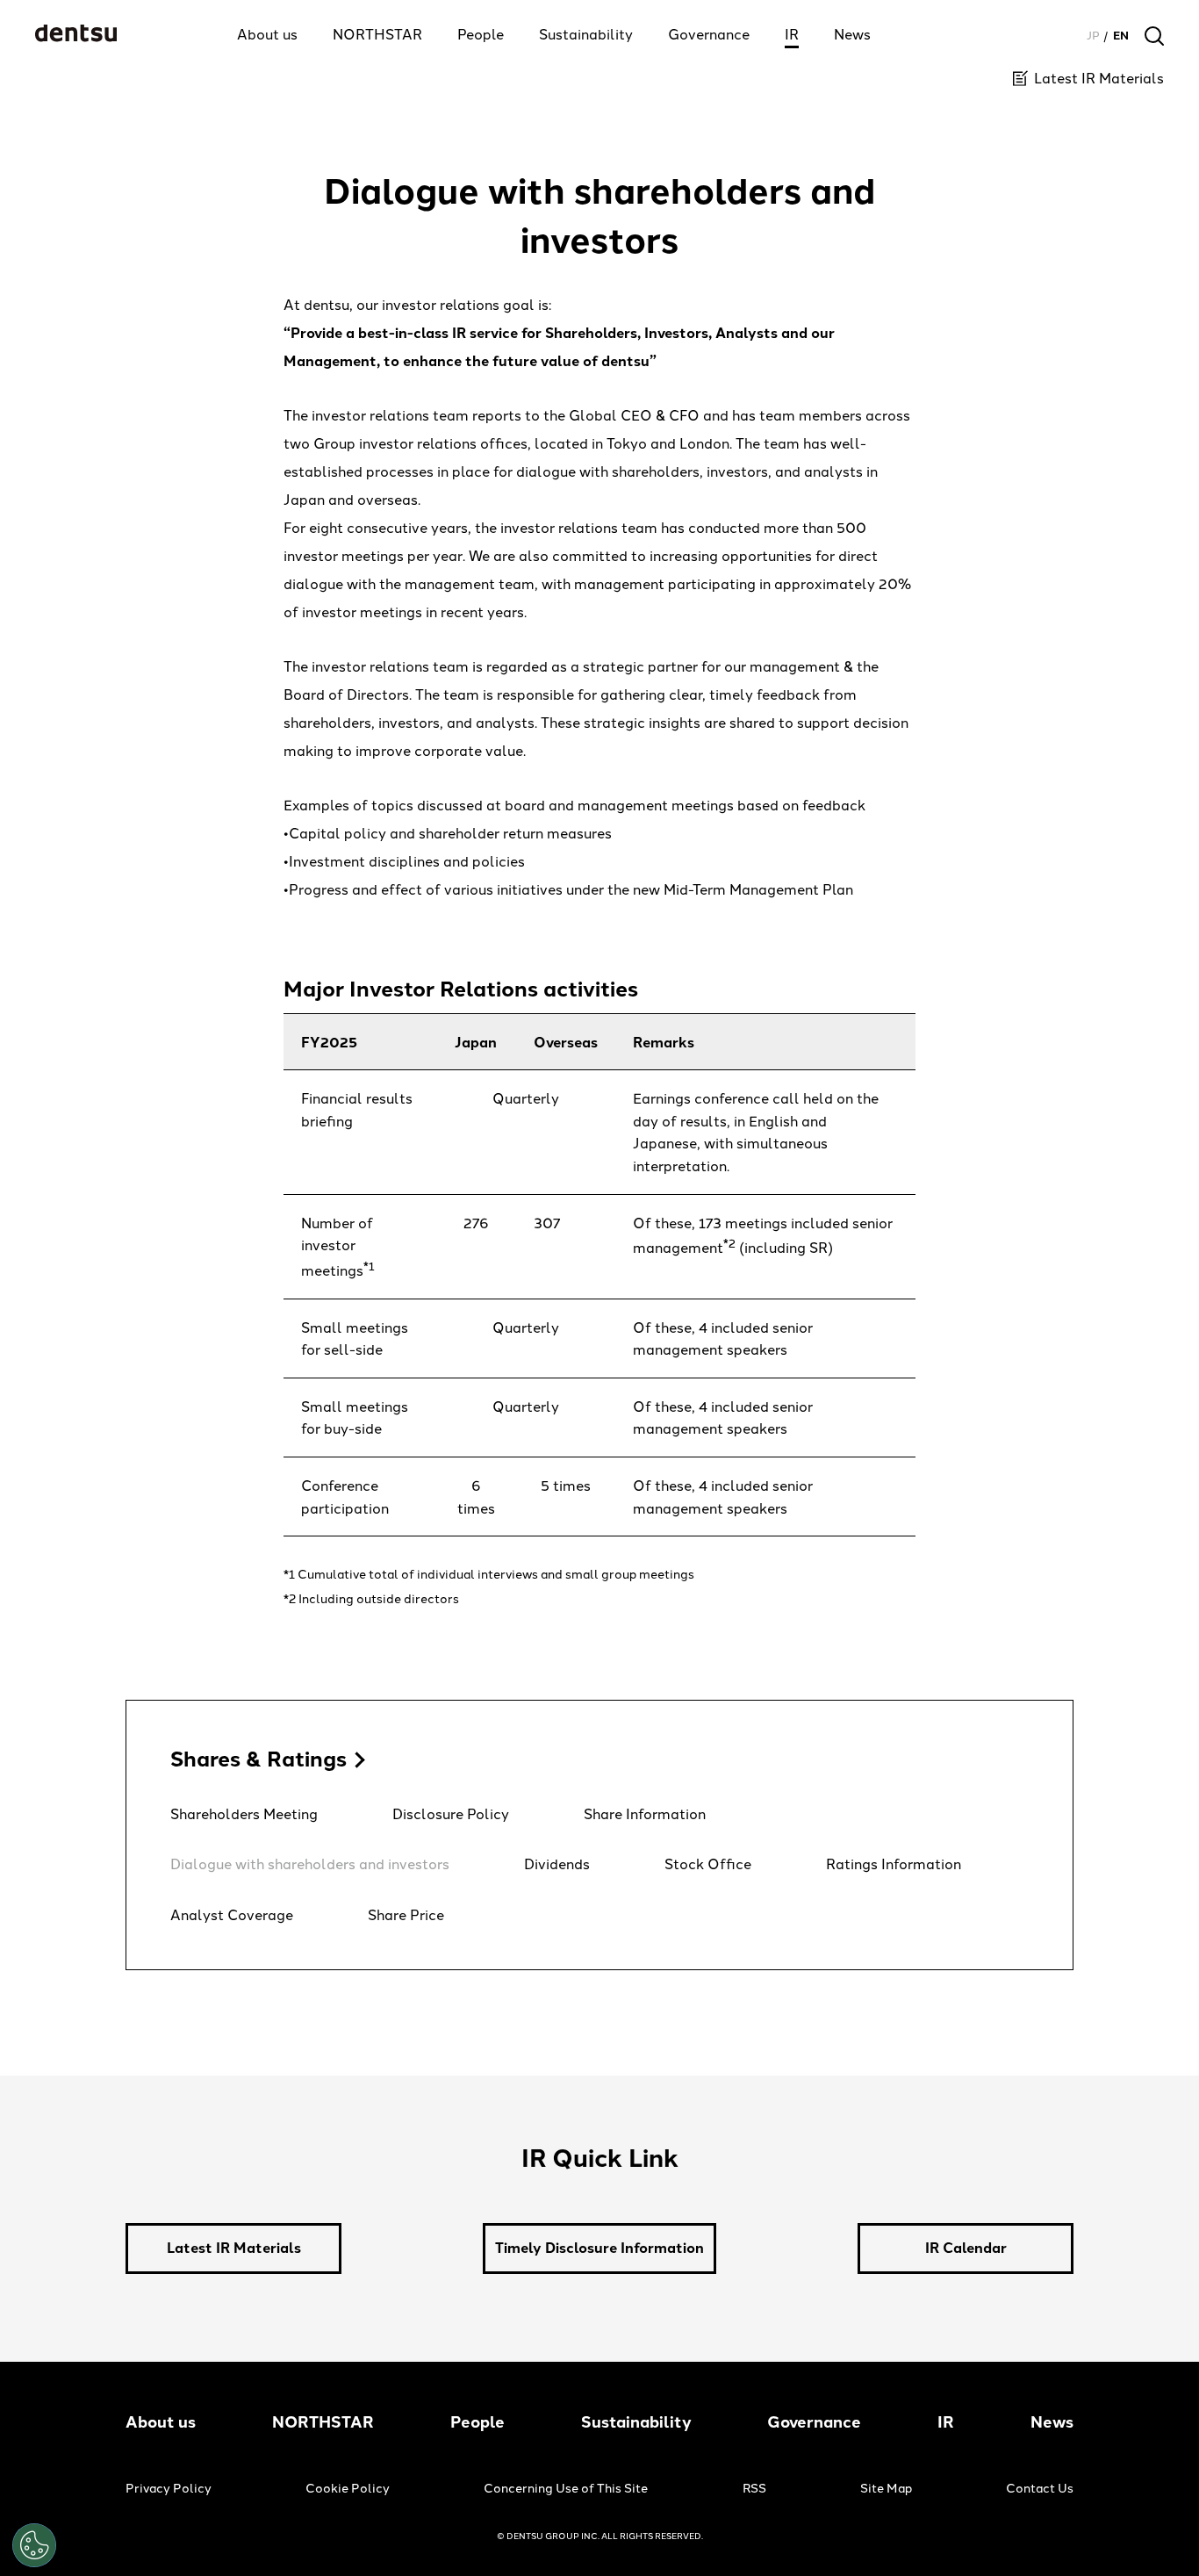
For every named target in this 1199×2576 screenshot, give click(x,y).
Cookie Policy (348, 2489)
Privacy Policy (169, 2489)
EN (1121, 36)
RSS (754, 2489)
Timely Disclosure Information (599, 2248)
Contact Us (1040, 2489)
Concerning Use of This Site (566, 2489)
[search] (1154, 36)
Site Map (886, 2489)
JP (1093, 36)
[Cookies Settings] (34, 2545)
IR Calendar (966, 2248)
